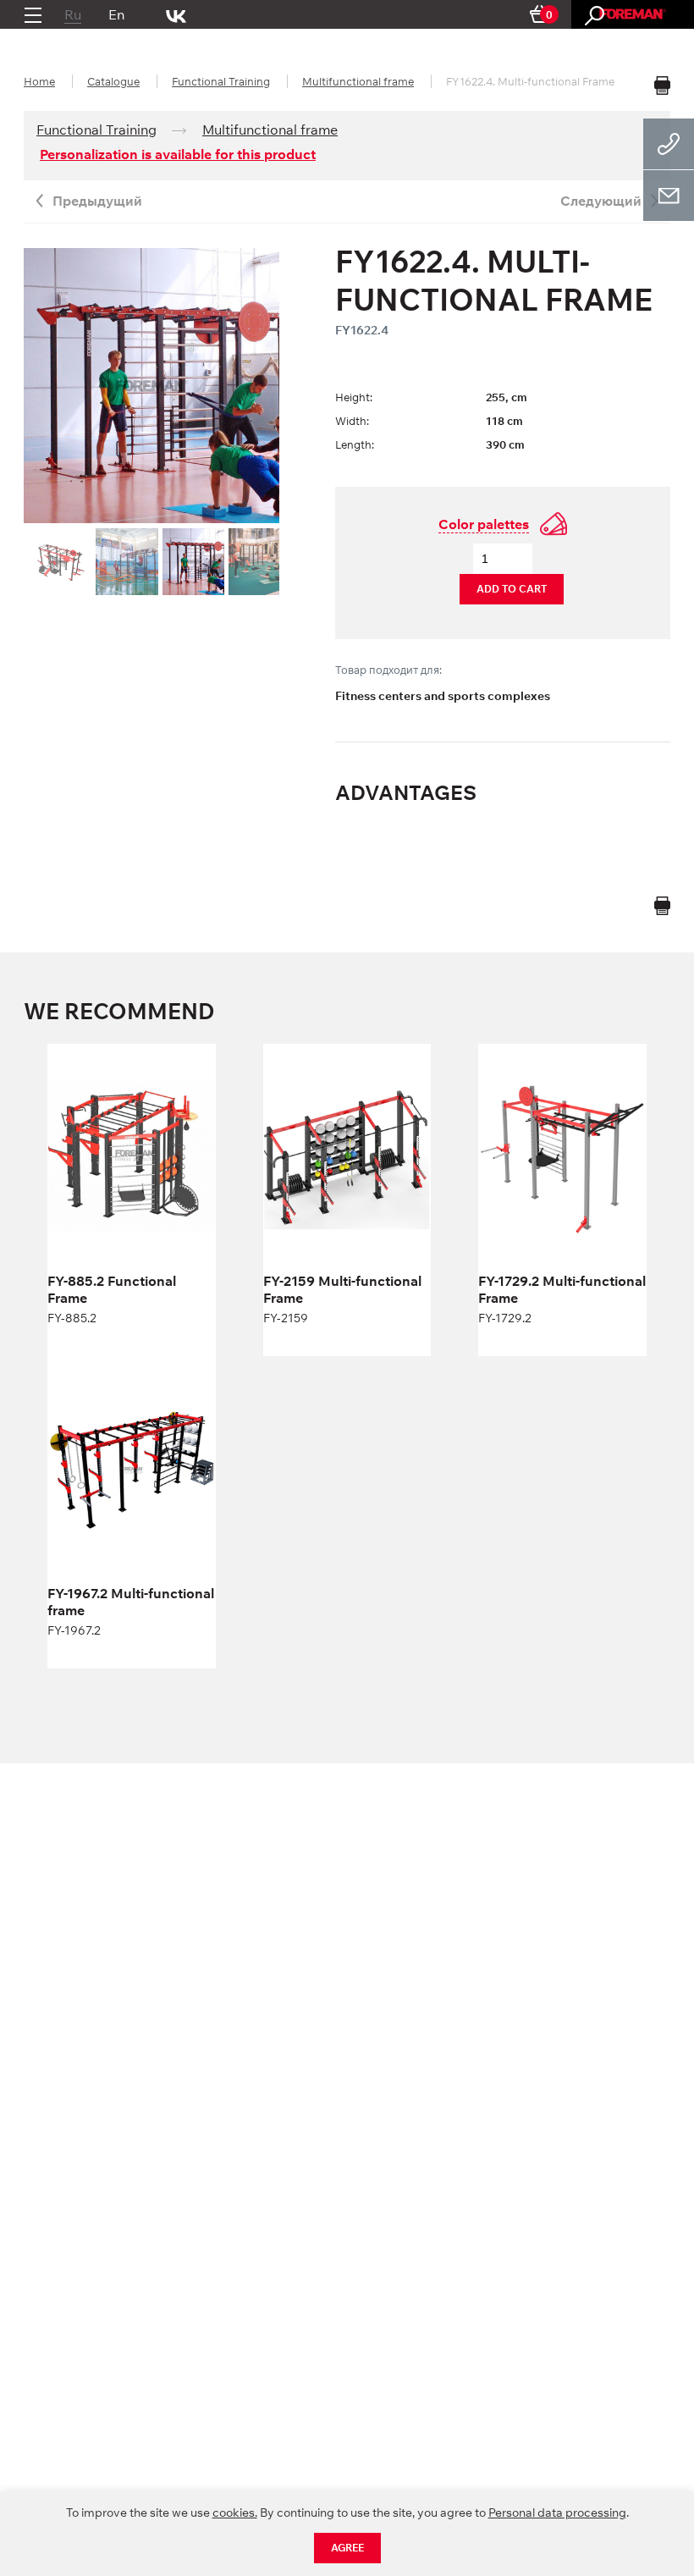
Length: (355, 444)
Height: (354, 397)
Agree (347, 2548)
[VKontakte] (176, 14)
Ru (73, 14)
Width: (352, 421)
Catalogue (113, 81)
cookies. (235, 2513)
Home (39, 81)
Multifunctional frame (358, 81)
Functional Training (221, 81)
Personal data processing (557, 2513)
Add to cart (512, 589)
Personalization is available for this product (178, 154)
